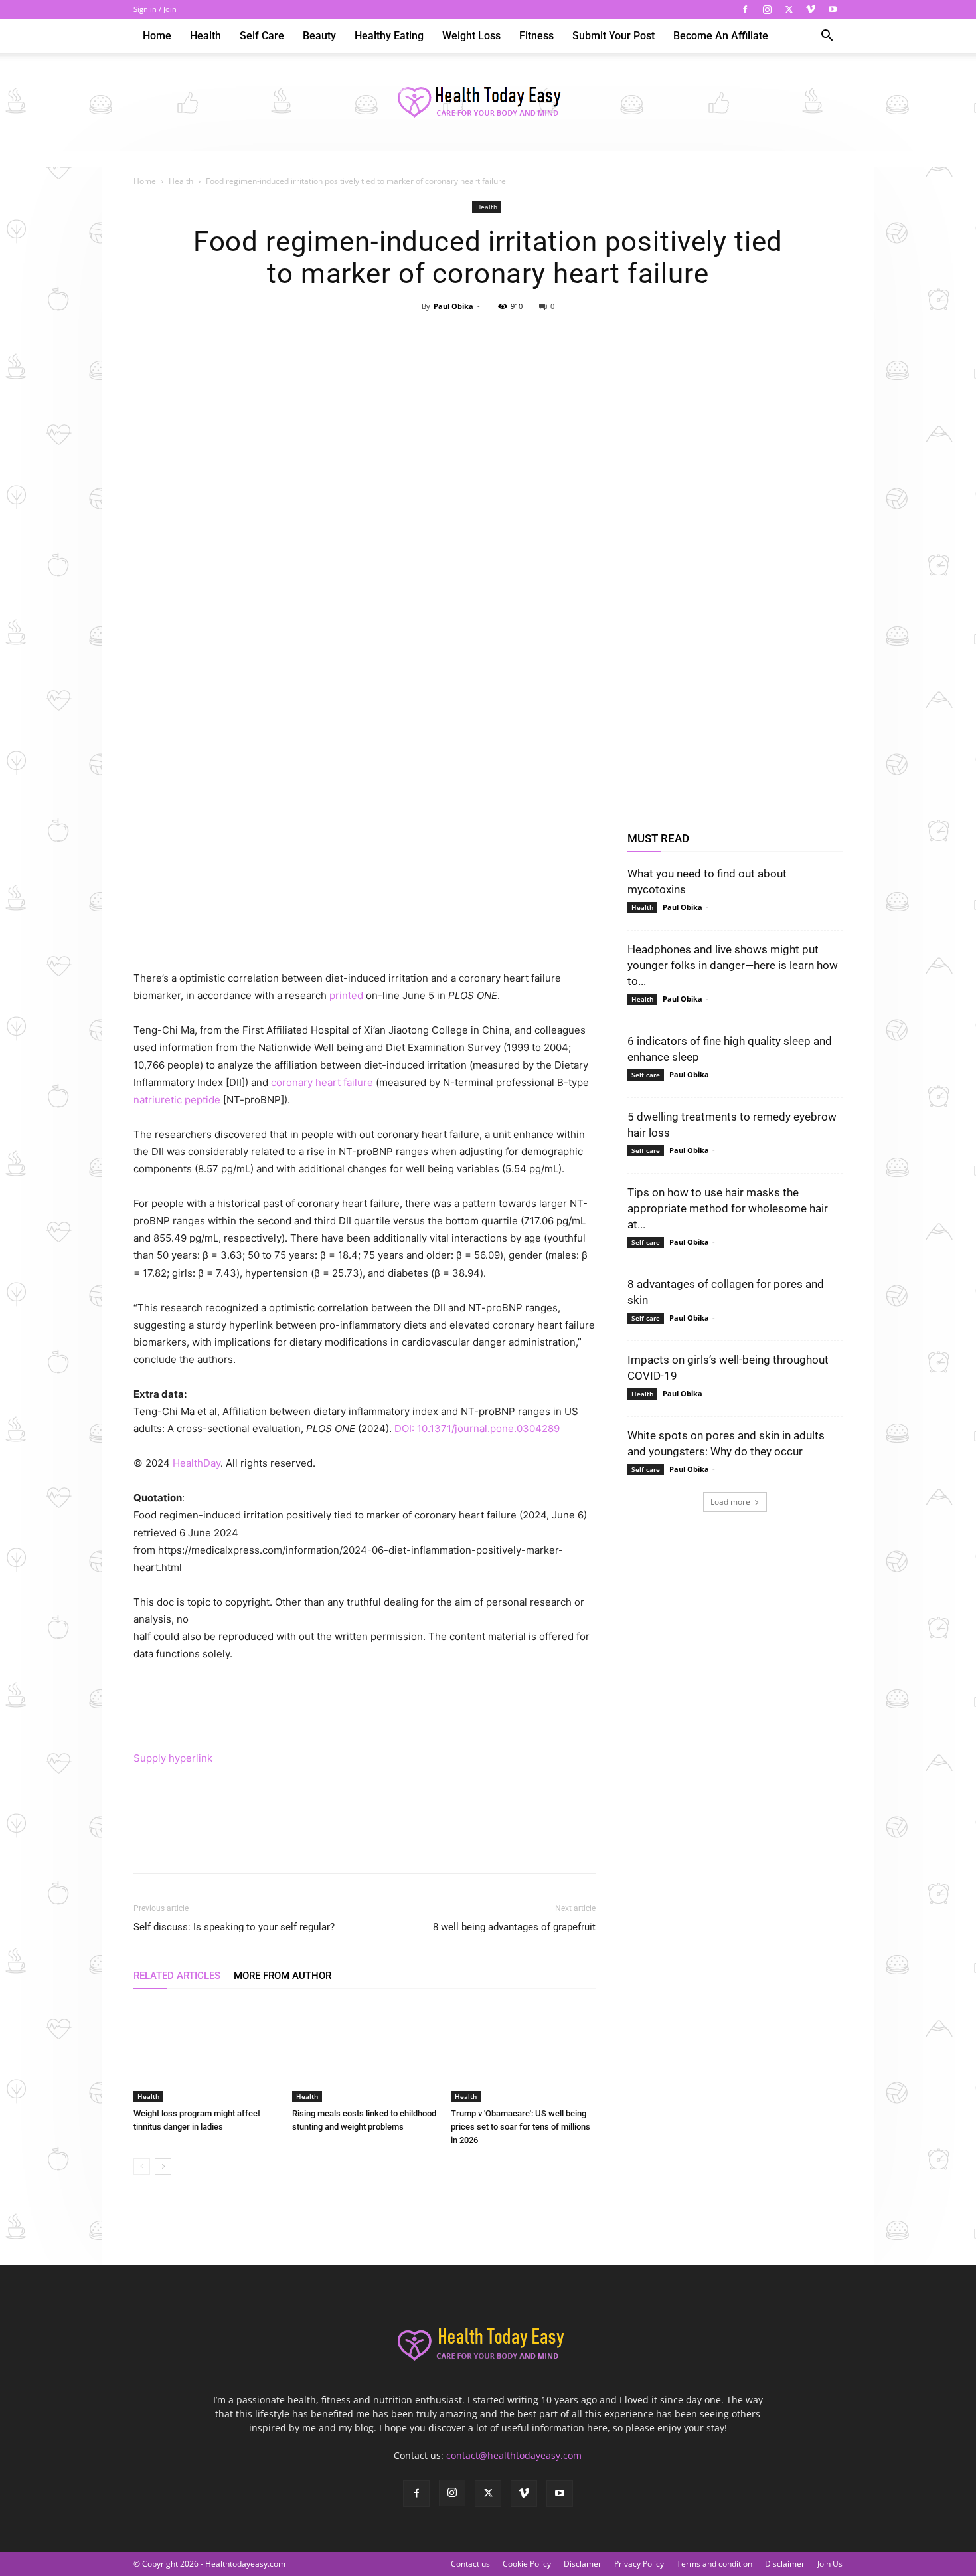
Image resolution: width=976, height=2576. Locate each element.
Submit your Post (613, 36)
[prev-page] (142, 2166)
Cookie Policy (527, 2564)
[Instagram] (767, 9)
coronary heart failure (322, 1082)
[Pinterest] (487, 336)
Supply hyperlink (173, 1758)
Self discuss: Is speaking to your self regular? (234, 1927)
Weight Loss (471, 36)
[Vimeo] (811, 9)
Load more (730, 1502)
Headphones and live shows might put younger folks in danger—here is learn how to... (733, 965)
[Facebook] (745, 9)
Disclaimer (785, 2564)
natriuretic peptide (177, 1100)
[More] (549, 336)
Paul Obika (453, 306)
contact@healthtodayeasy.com (514, 2455)
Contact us (470, 2564)
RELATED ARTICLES (177, 1976)
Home (157, 36)
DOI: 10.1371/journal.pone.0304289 (477, 1428)
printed (346, 995)
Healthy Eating (389, 36)
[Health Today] (488, 103)
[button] (827, 37)
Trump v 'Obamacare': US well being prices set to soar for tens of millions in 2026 (521, 2127)
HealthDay (197, 1463)
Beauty (319, 36)
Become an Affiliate (721, 36)
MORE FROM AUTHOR (283, 1976)
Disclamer (583, 2564)
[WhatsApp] (518, 336)
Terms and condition (714, 2564)
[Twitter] (789, 9)
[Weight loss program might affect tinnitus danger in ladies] (206, 2053)
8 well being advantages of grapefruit (514, 1927)
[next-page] (163, 2166)
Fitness (536, 36)
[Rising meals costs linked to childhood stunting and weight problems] (365, 2053)
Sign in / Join (155, 9)
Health (205, 36)
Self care (262, 36)
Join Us (830, 2564)
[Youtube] (833, 9)
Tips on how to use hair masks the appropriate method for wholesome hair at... (728, 1208)
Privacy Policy (639, 2564)
